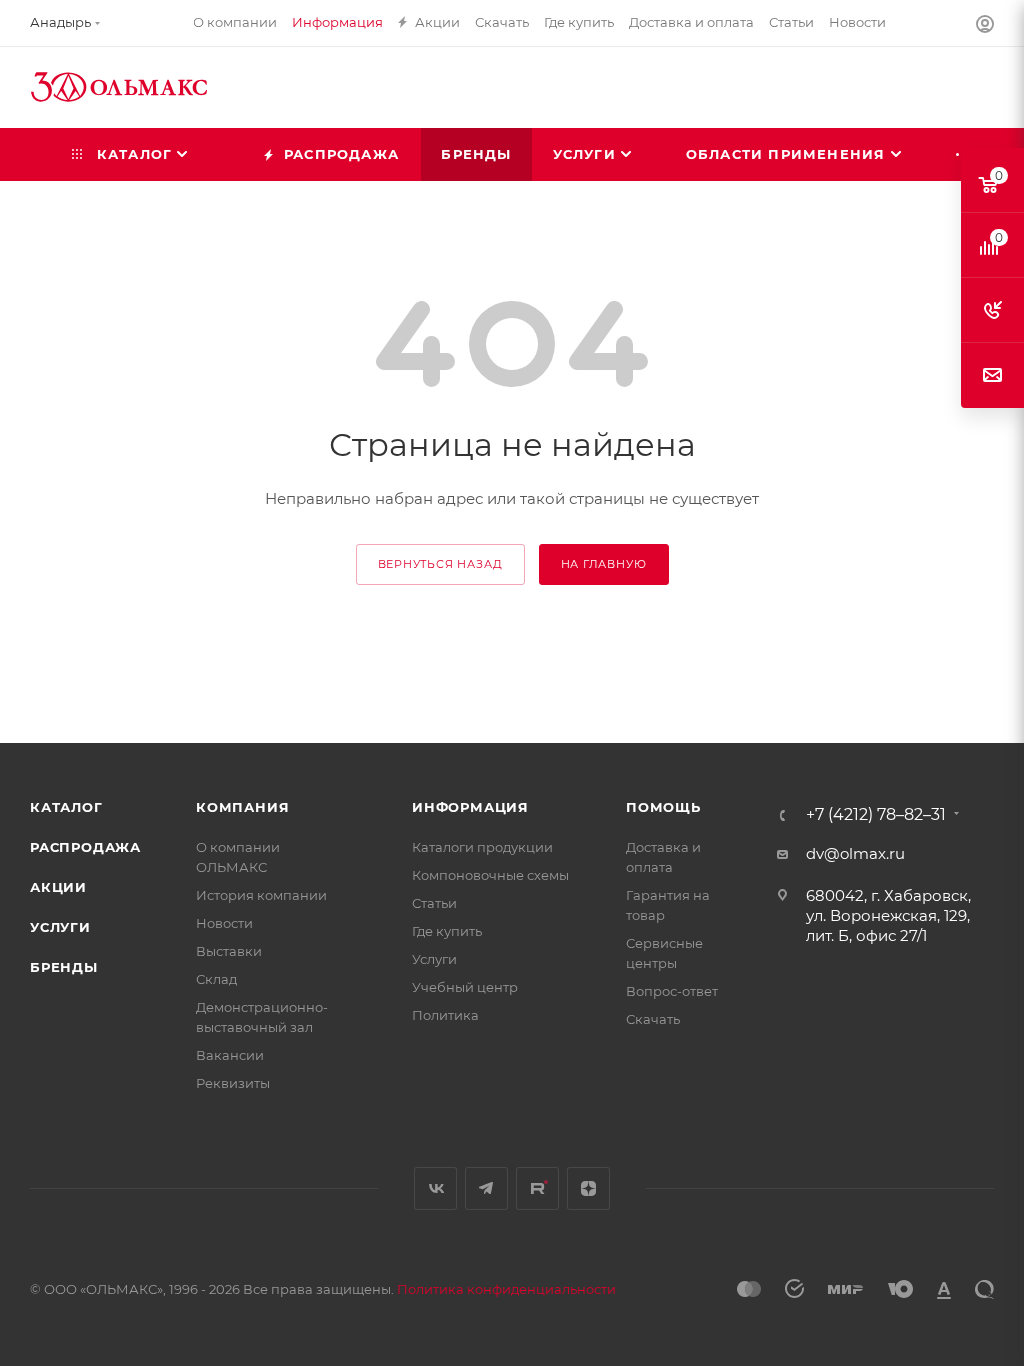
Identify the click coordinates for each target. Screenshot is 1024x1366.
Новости (224, 923)
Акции (58, 887)
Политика (445, 1015)
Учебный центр (465, 987)
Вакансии (230, 1055)
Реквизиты (233, 1083)
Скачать (653, 1019)
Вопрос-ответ (672, 991)
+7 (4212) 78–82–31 (876, 815)
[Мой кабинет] (985, 26)
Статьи (434, 903)
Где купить (447, 931)
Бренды (64, 967)
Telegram (486, 1188)
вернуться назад (440, 564)
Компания (242, 807)
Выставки (229, 951)
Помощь (663, 807)
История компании (261, 895)
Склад (216, 979)
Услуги (60, 927)
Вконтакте (435, 1188)
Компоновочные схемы (490, 875)
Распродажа (85, 847)
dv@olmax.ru (855, 853)
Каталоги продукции (482, 847)
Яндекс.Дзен (588, 1188)
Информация (470, 807)
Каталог (66, 807)
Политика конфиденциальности (506, 1289)
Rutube (537, 1188)
